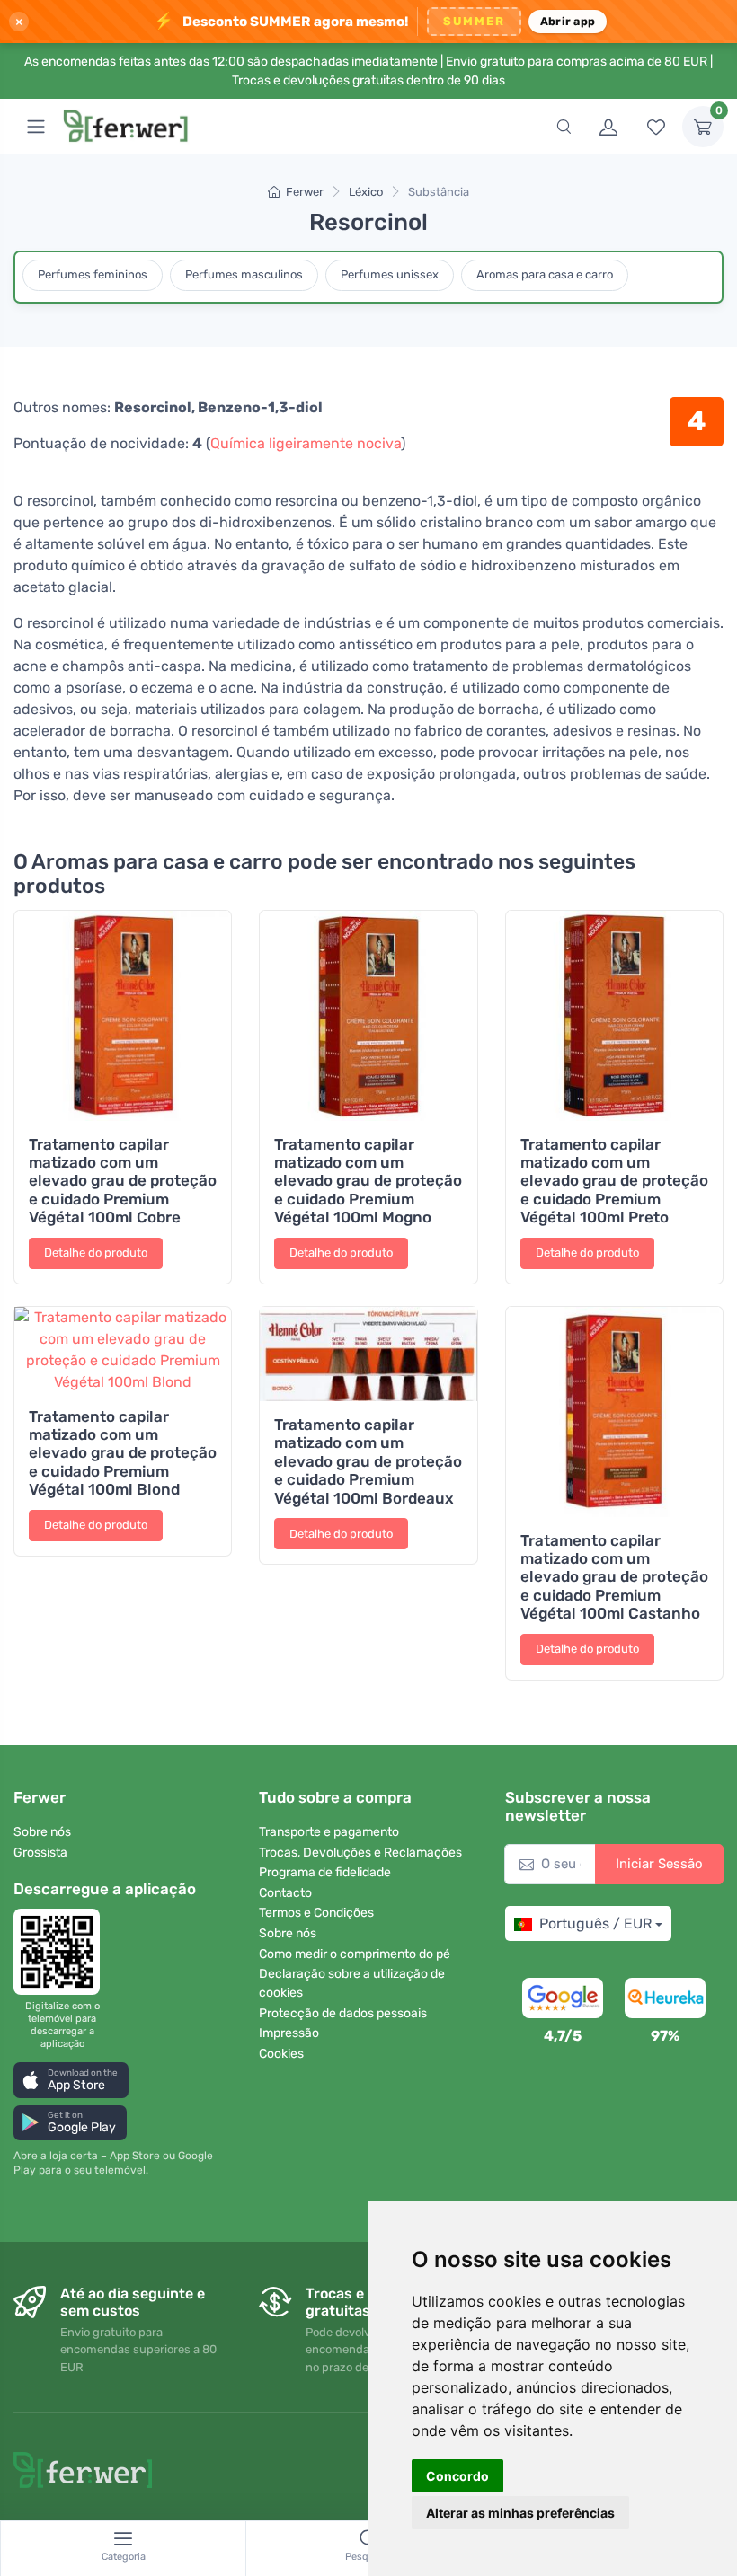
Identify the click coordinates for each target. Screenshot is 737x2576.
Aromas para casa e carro (545, 274)
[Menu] (36, 127)
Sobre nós (42, 1832)
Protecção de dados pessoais (343, 2013)
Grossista (40, 1853)
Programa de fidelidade (325, 1872)
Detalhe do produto (96, 1253)
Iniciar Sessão (659, 1864)
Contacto (285, 1893)
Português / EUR (595, 1923)
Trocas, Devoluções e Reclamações (360, 1853)
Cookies (281, 2054)
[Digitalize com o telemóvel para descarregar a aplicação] (62, 1952)
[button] (71, 2080)
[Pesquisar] (564, 127)
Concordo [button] (457, 2476)
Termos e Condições (316, 1913)
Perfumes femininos (93, 274)
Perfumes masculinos (244, 274)
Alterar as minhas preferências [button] (520, 2513)
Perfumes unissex (390, 274)
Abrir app (568, 21)
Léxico (366, 192)
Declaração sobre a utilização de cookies (352, 1983)
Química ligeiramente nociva (306, 443)
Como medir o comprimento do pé (355, 1954)
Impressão (289, 2033)
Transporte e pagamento (329, 1832)
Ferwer (305, 192)
